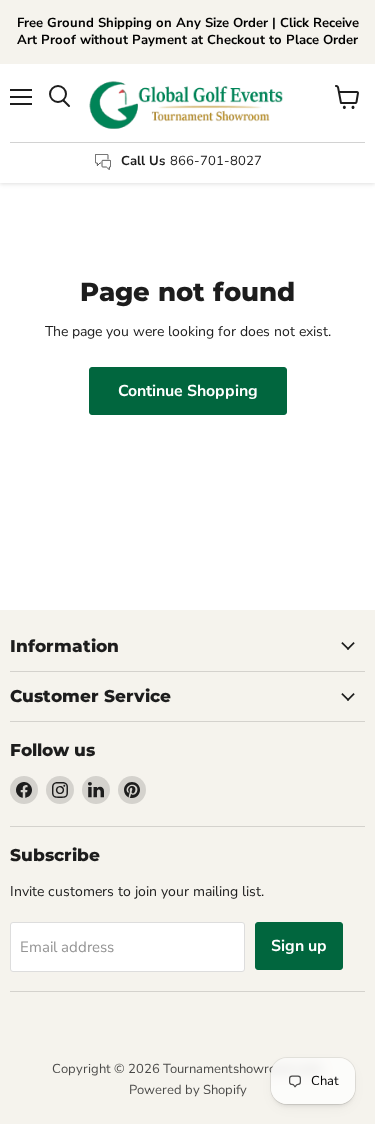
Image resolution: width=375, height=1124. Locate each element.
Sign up (299, 946)
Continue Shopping (188, 391)
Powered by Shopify (188, 1090)
